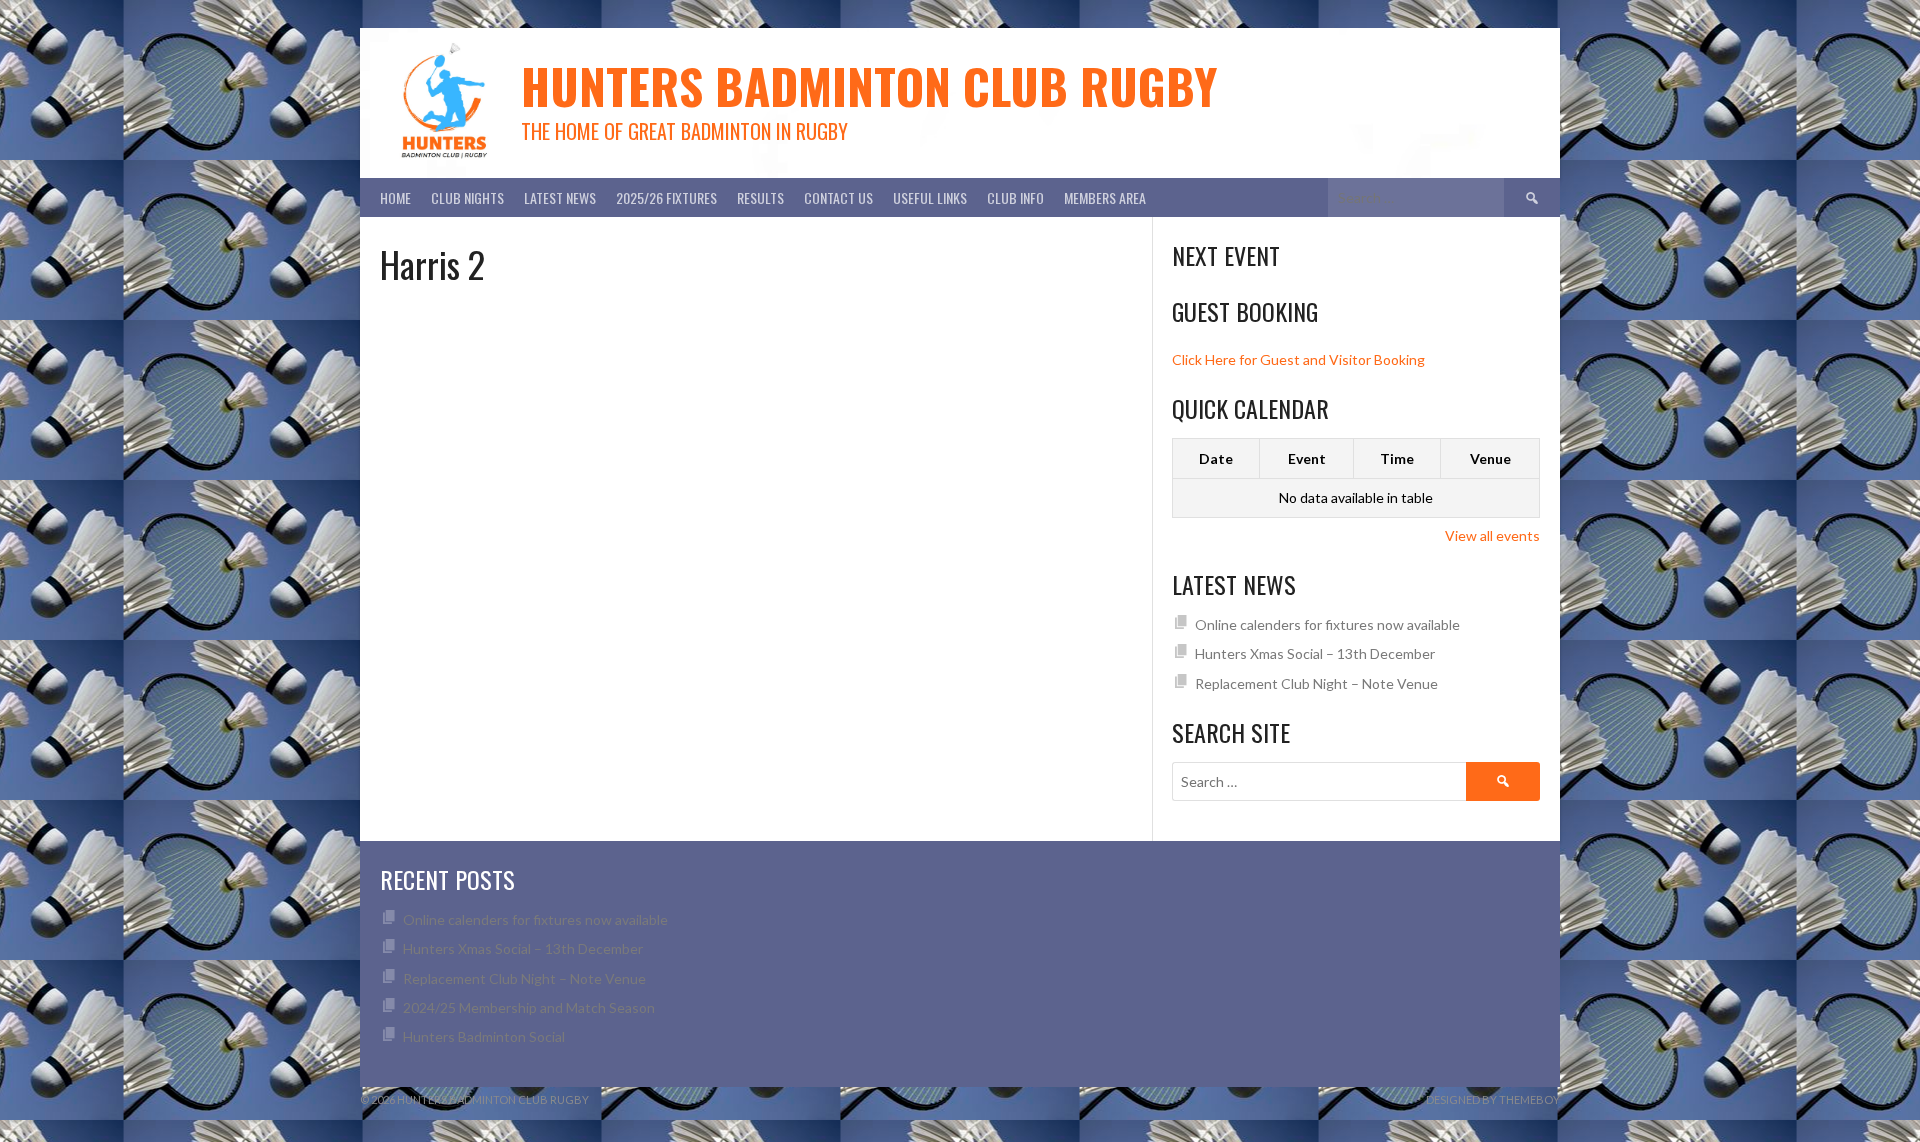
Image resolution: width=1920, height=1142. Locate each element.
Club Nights (467, 197)
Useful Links (930, 197)
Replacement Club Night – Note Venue (1316, 683)
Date (1216, 458)
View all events (1492, 535)
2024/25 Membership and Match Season (529, 1007)
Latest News (560, 197)
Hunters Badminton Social (485, 1036)
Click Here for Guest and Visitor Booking (1298, 359)
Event (1307, 458)
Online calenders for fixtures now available (1327, 624)
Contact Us (838, 197)
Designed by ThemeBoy (1493, 1099)
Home (395, 197)
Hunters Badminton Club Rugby (869, 85)
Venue (1490, 458)
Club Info (1015, 197)
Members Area (1105, 197)
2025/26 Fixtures (666, 197)
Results (760, 197)
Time (1397, 458)
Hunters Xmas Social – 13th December (1315, 653)
